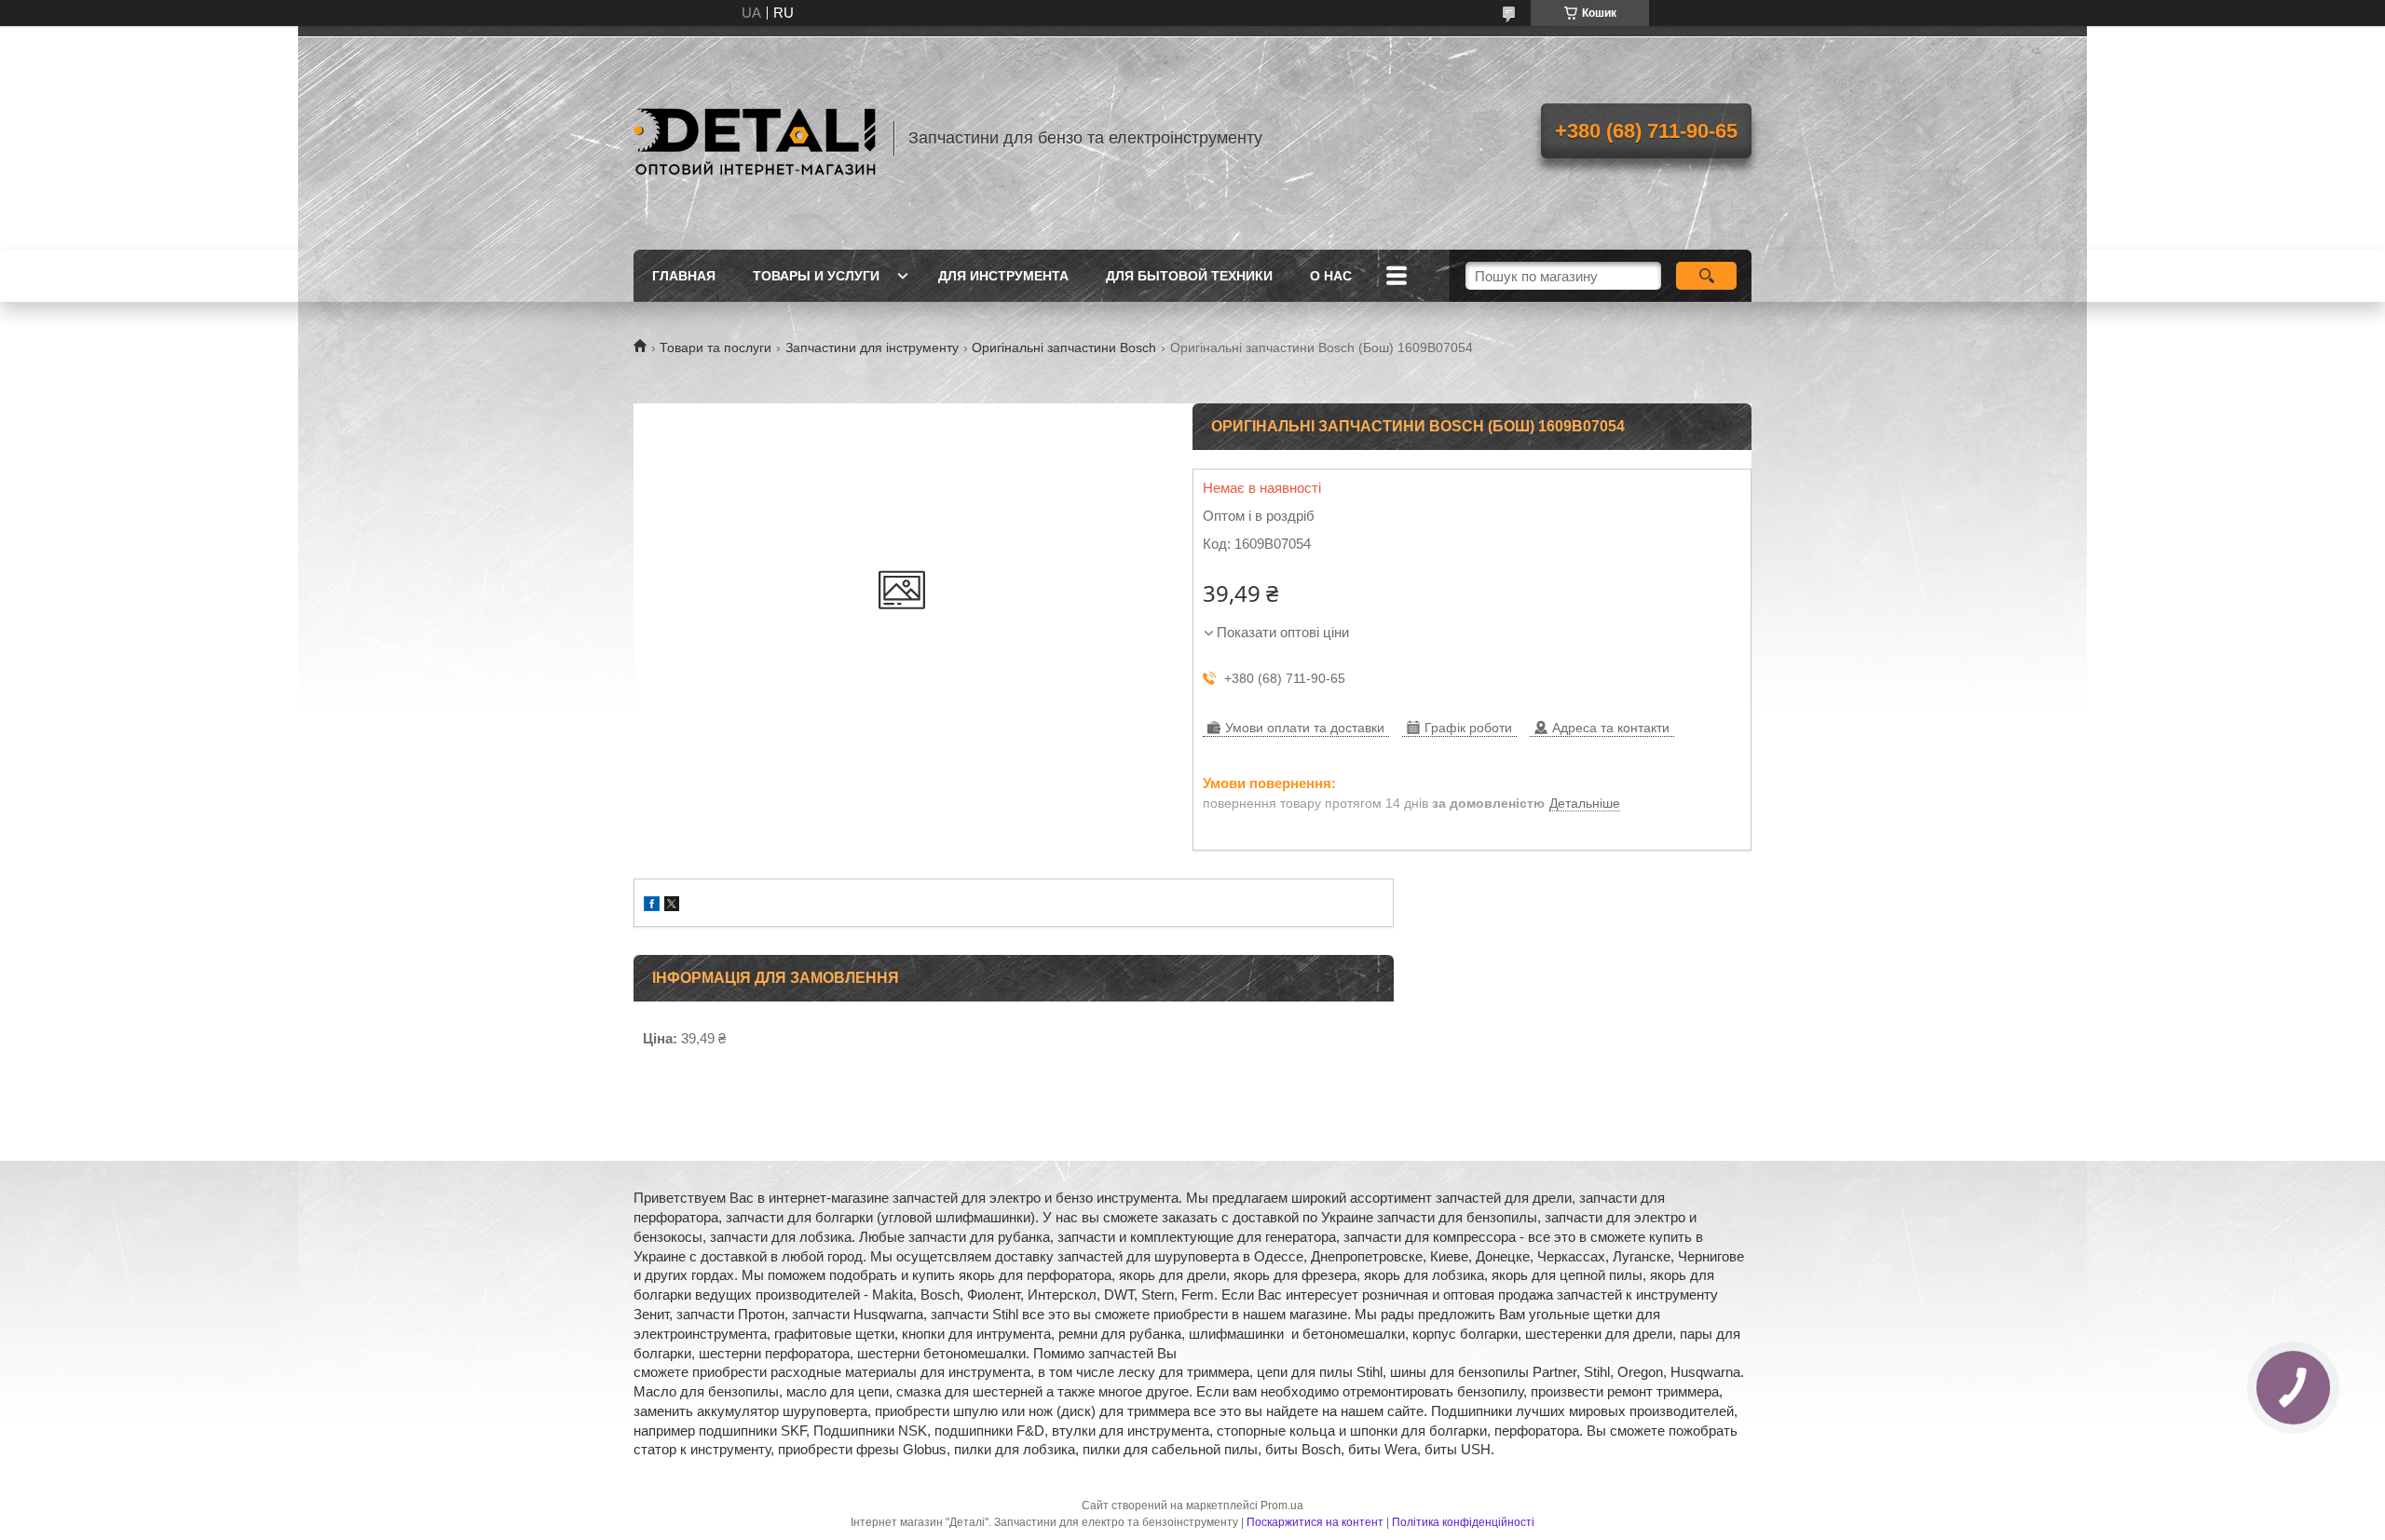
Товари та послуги (715, 348)
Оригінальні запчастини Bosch (1064, 348)
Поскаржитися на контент (1315, 1522)
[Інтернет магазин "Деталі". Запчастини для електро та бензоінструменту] (755, 138)
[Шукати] (1706, 276)
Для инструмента (1003, 276)
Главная (684, 276)
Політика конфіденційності (1463, 1522)
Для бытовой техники (1189, 276)
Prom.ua (1282, 1506)
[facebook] (652, 906)
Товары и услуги (816, 276)
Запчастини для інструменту (872, 348)
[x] (672, 906)
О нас (1331, 276)
